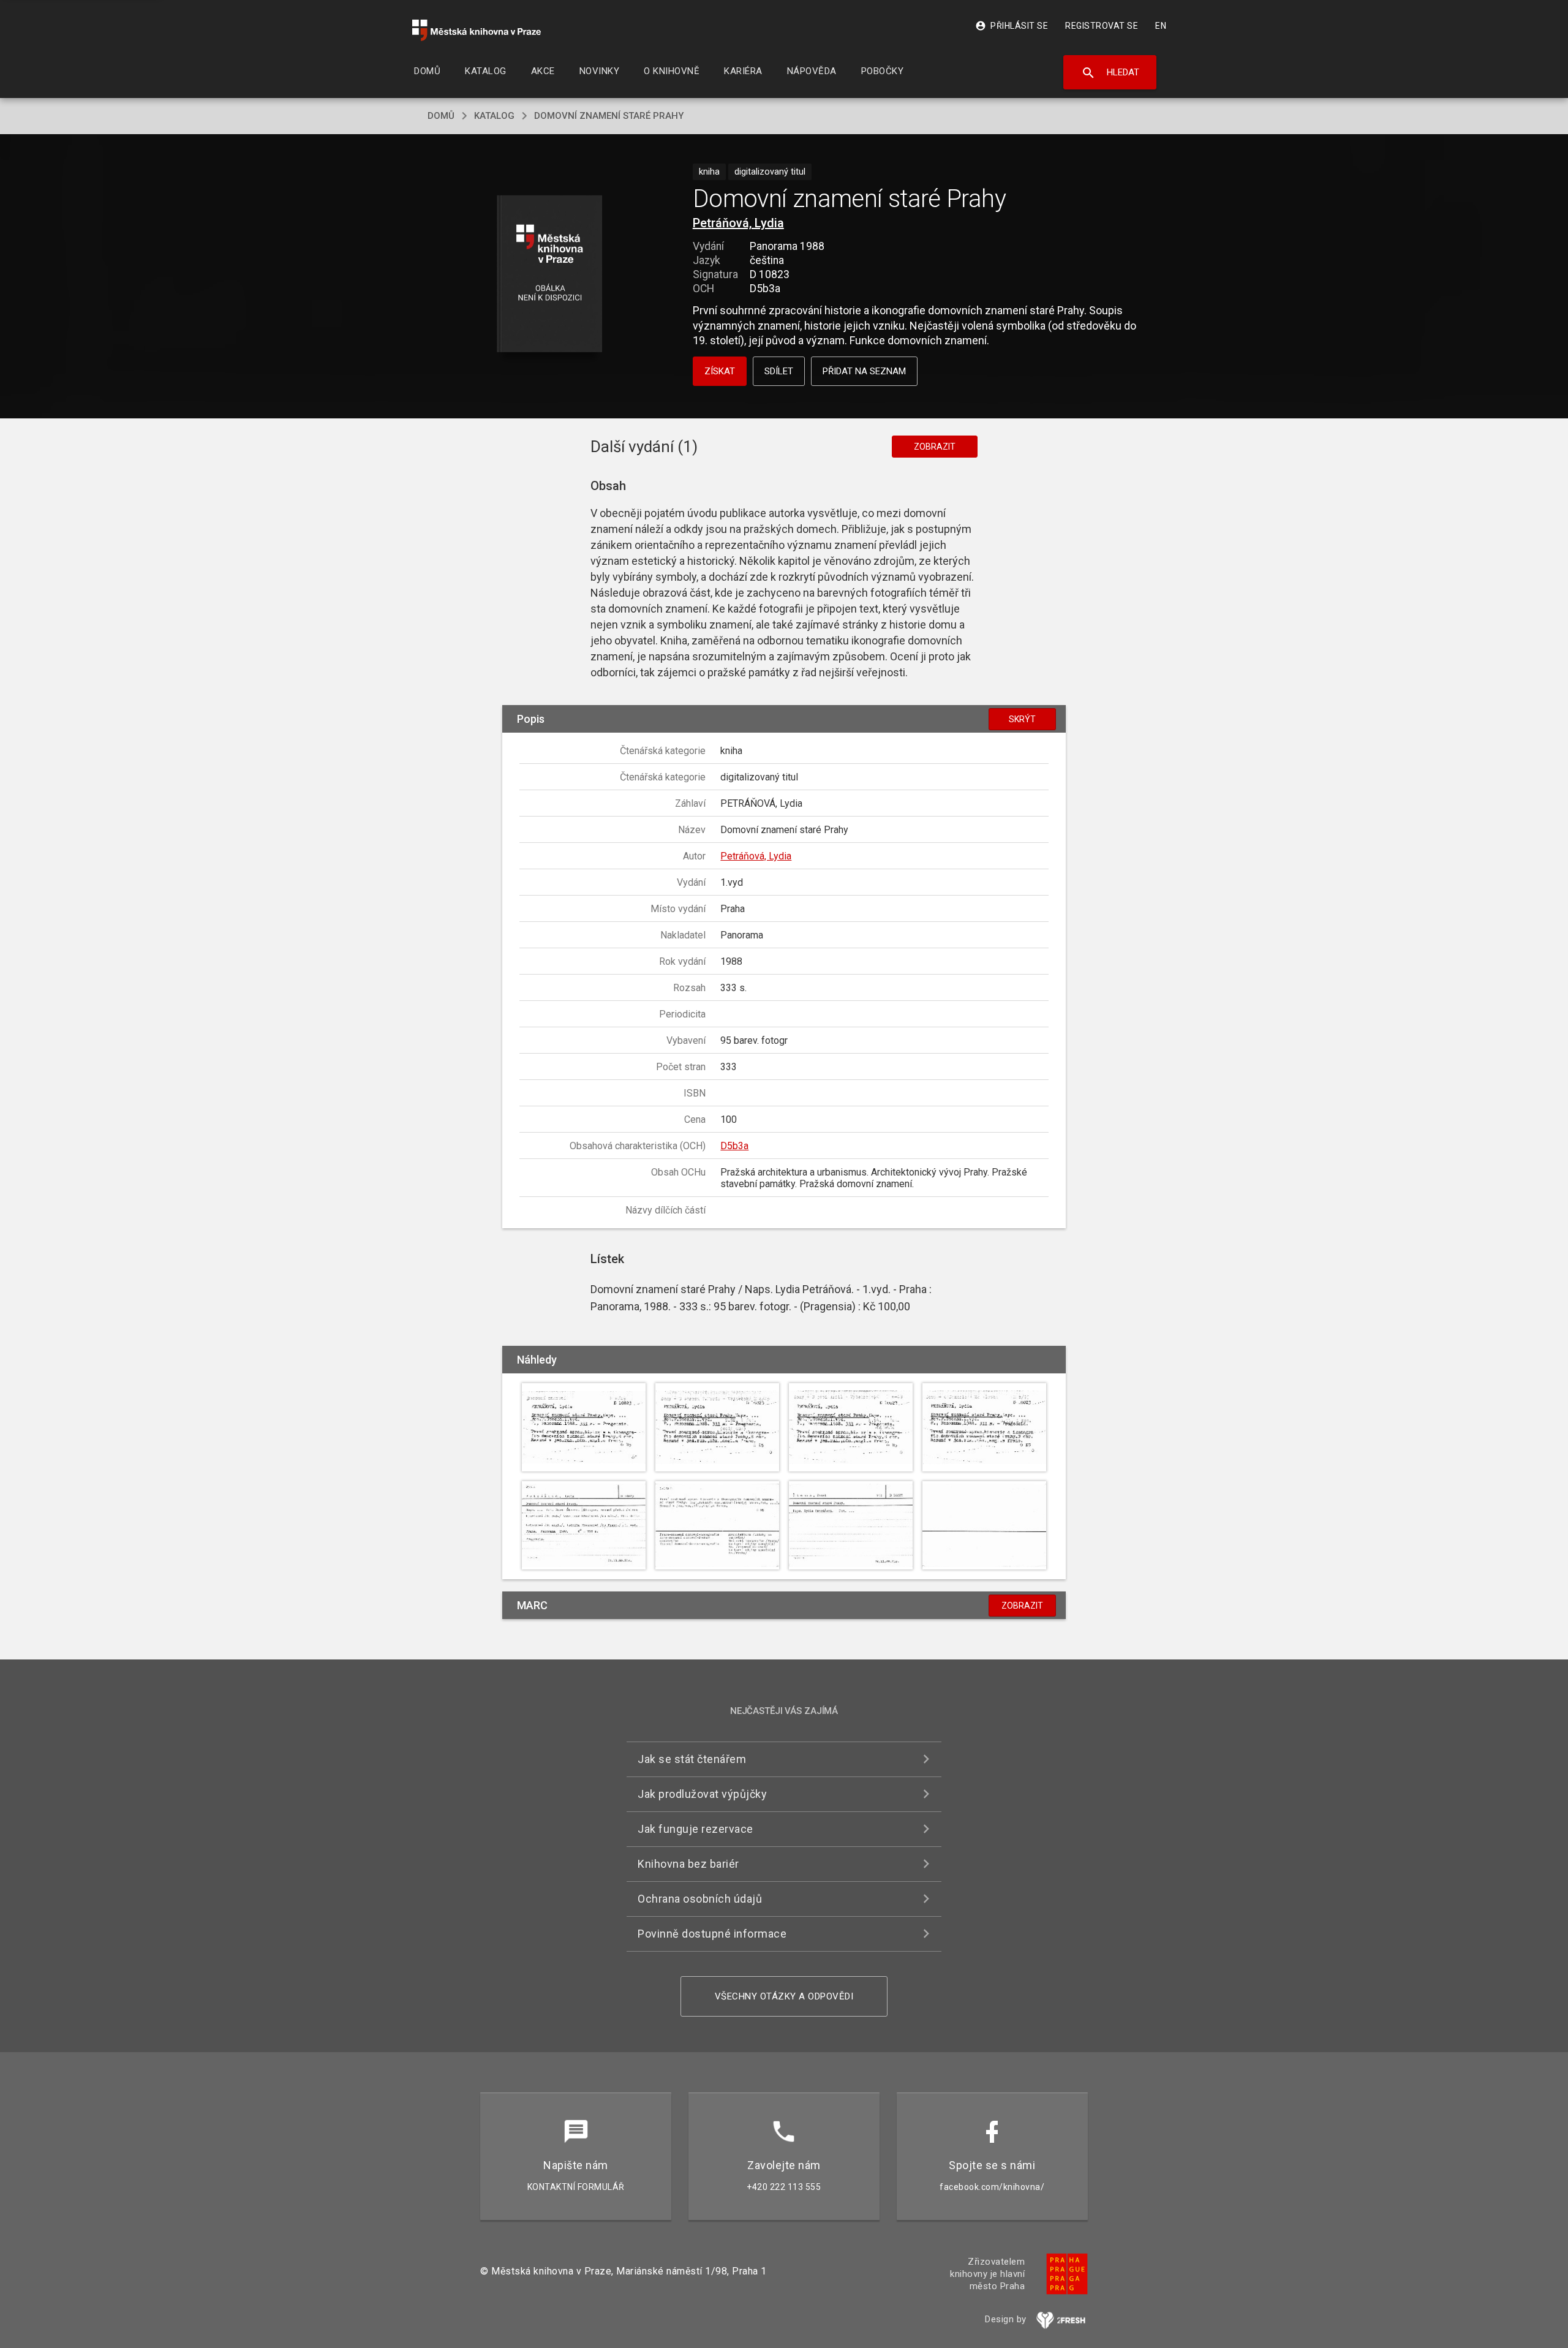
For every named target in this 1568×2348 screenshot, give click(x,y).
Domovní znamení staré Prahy (609, 116)
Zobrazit (935, 447)
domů (441, 116)
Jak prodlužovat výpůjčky (702, 1794)
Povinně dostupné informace (712, 1934)
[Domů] (477, 30)
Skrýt (1022, 719)
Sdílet (779, 371)
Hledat (1110, 73)
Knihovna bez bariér (688, 1864)
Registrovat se (1102, 26)
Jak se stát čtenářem (692, 1759)
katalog (494, 116)
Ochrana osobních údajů (700, 1899)
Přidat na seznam (864, 371)
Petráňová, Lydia (738, 223)
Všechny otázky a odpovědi (784, 1996)
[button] (550, 275)
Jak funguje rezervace (695, 1829)
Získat (720, 371)
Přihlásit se (1012, 26)
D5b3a (734, 1146)
